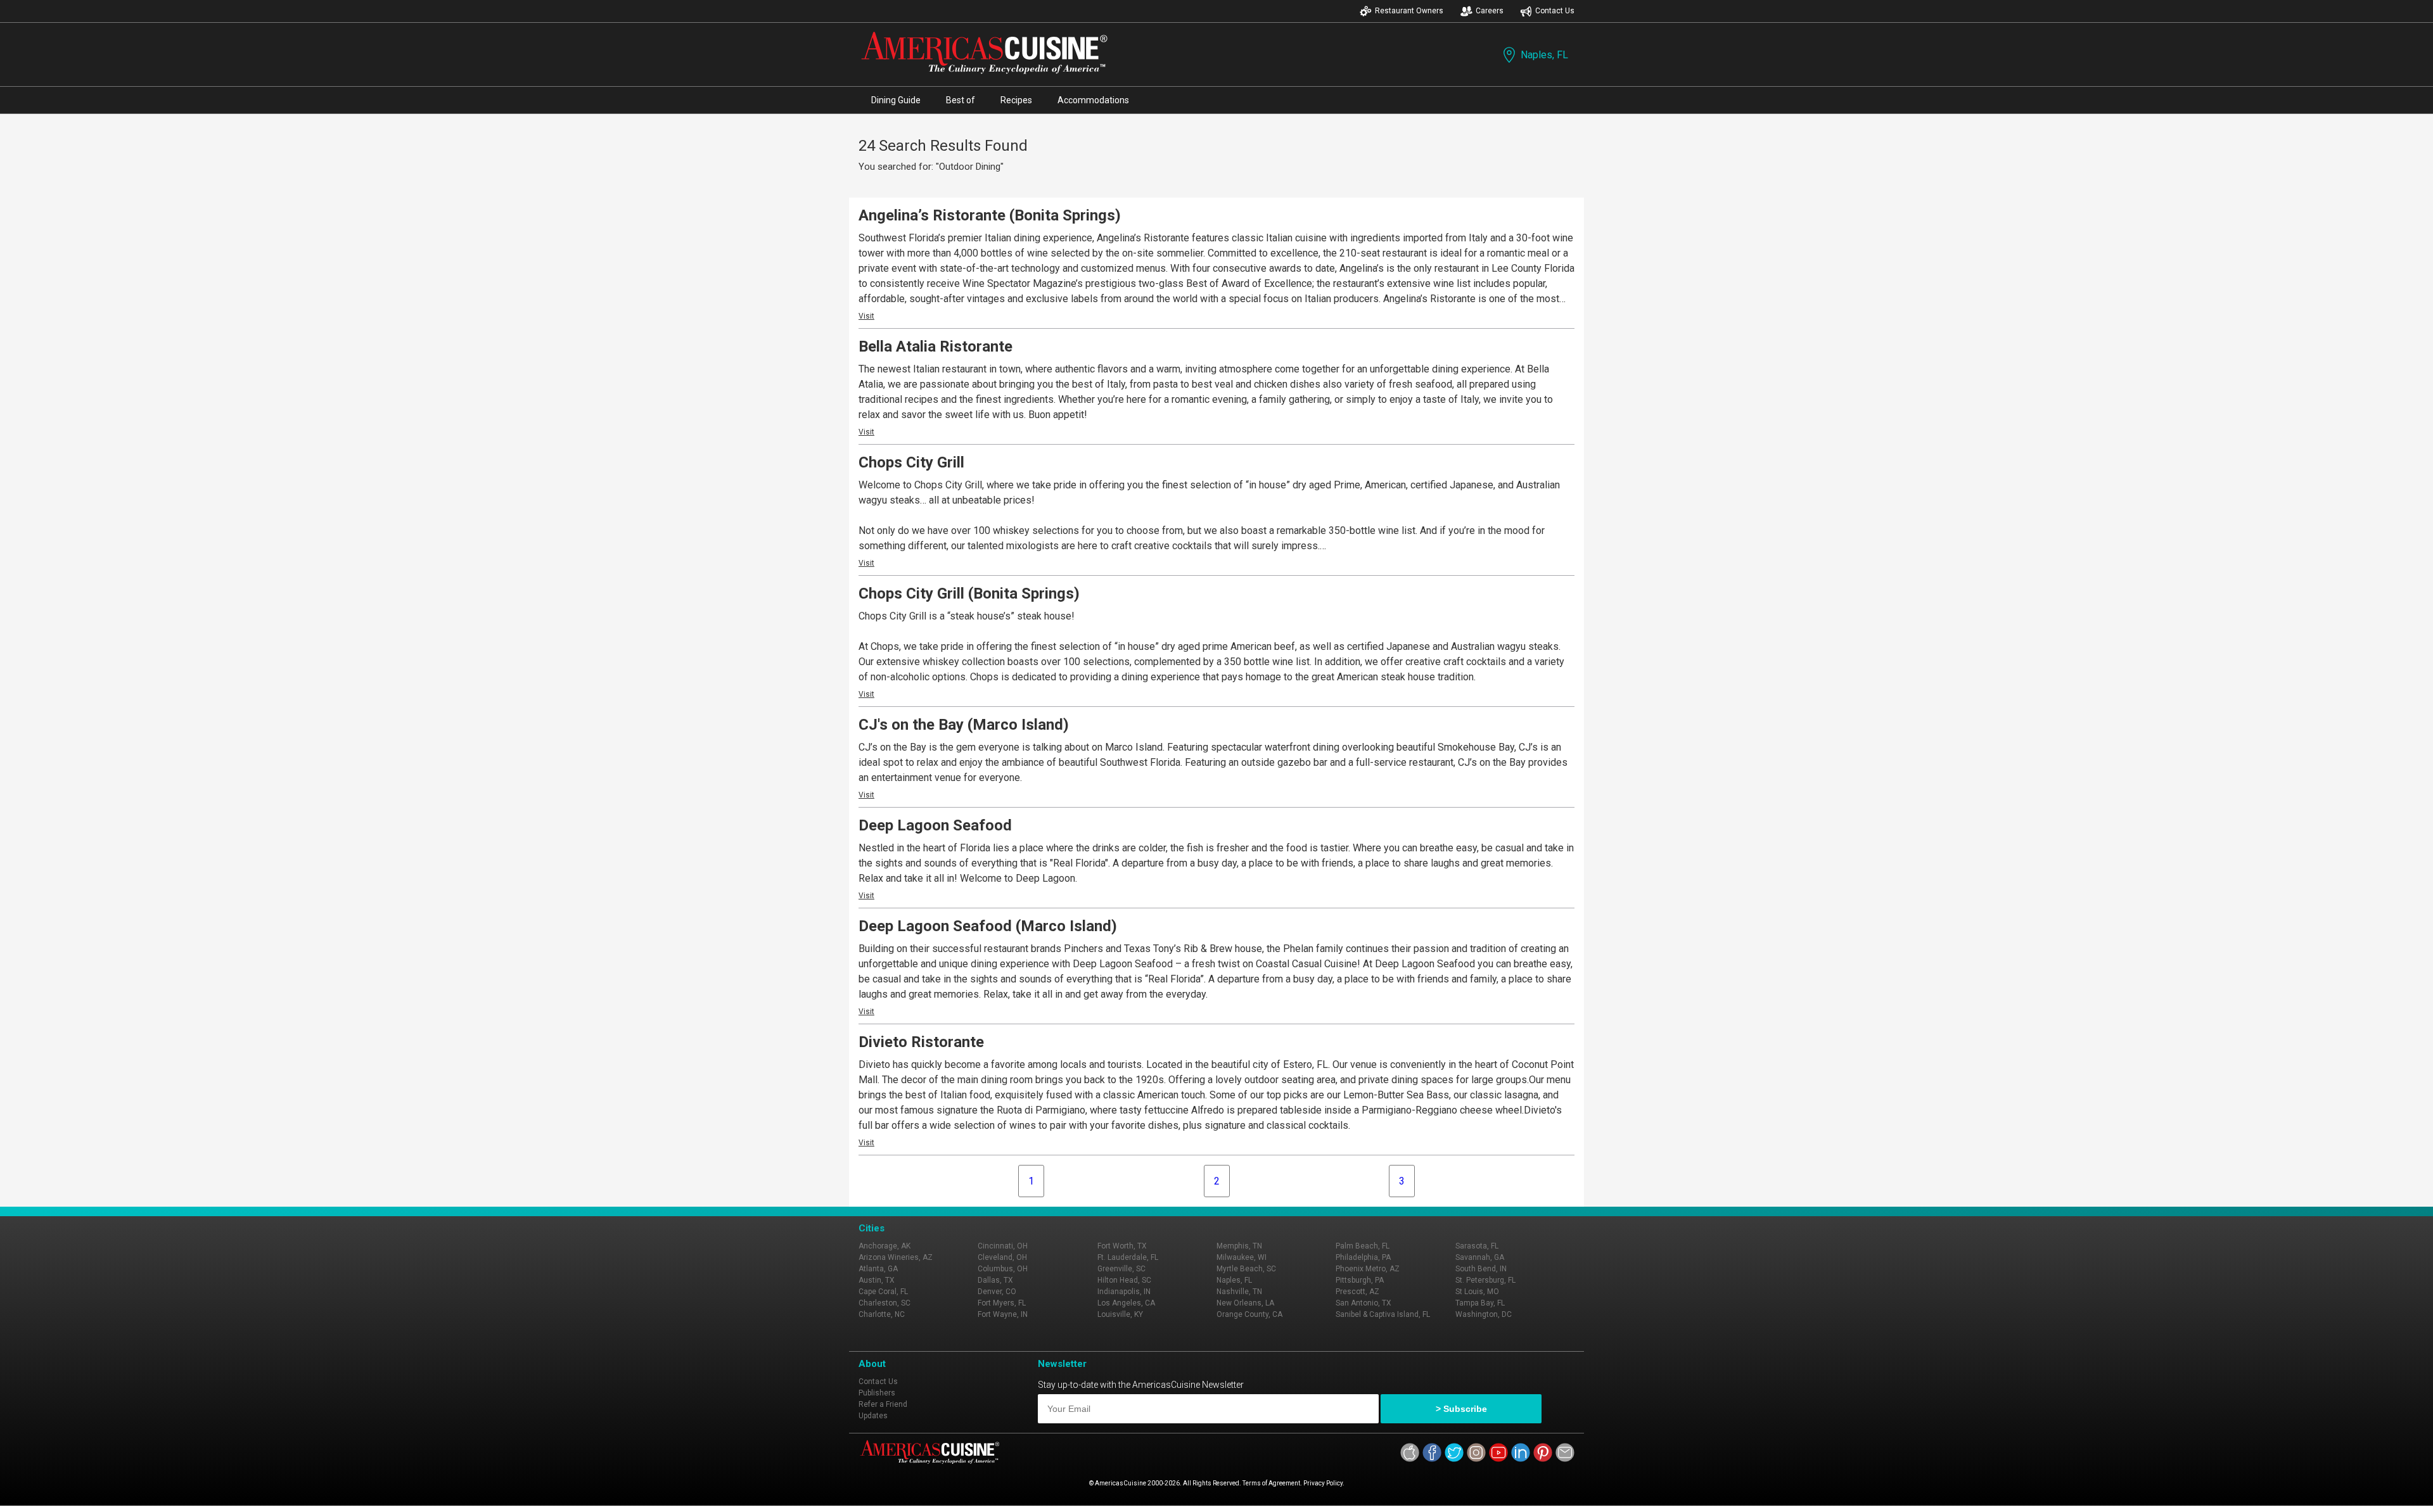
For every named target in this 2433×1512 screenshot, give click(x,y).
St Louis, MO (1477, 1292)
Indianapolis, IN (1124, 1292)
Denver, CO (997, 1292)
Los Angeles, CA (1126, 1303)
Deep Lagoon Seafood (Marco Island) (988, 926)
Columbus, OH (1003, 1269)
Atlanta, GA (878, 1269)
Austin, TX (877, 1280)
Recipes (1016, 100)
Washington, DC (1484, 1314)
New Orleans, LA (1245, 1303)
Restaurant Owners (1409, 11)
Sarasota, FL (1477, 1246)
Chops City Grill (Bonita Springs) (969, 594)
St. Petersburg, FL (1485, 1280)
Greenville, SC (1121, 1269)
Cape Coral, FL (883, 1292)
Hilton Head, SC (1124, 1280)
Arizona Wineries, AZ (896, 1257)
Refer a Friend (883, 1404)
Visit (866, 316)
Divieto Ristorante (921, 1042)
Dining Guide (896, 100)
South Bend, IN (1481, 1269)
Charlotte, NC (882, 1314)
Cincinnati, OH (1003, 1246)
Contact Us (1555, 11)
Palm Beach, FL (1363, 1246)
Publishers (877, 1393)
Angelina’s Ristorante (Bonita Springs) (990, 215)
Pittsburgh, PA (1360, 1280)
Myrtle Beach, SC (1246, 1269)
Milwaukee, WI (1242, 1257)
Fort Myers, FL (1002, 1303)
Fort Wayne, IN (1003, 1314)
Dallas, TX (995, 1280)
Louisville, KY (1120, 1314)
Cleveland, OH (1002, 1257)
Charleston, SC (884, 1303)
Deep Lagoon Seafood (935, 825)
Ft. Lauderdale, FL (1128, 1257)
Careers (1490, 11)
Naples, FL (1544, 55)
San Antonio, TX (1363, 1303)
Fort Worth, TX (1122, 1246)
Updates (873, 1416)
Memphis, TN (1239, 1246)
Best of (961, 100)
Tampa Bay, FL (1480, 1303)
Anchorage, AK (884, 1246)
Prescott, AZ (1357, 1292)
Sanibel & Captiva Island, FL (1383, 1314)
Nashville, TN (1239, 1292)
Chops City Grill (911, 462)
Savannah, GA (1480, 1257)
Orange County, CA (1249, 1314)
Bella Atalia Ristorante (936, 346)
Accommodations (1093, 100)
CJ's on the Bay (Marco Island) (964, 725)
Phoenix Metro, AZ (1368, 1269)
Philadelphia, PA (1363, 1257)
